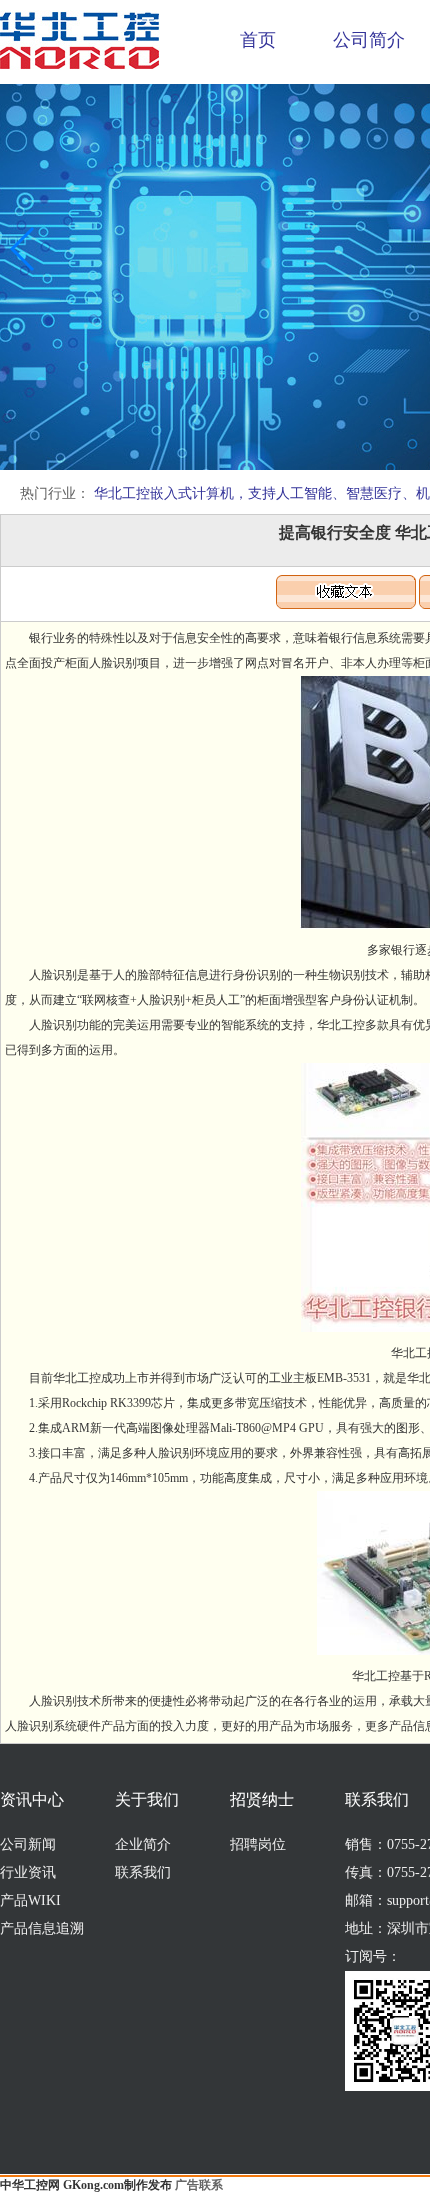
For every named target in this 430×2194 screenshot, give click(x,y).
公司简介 (369, 40)
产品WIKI (30, 1900)
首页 (258, 40)
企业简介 (143, 1844)
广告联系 (199, 2185)
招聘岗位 (258, 1844)
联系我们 (143, 1872)
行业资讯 (28, 1872)
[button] (23, 249)
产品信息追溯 (42, 1928)
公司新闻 (28, 1844)
